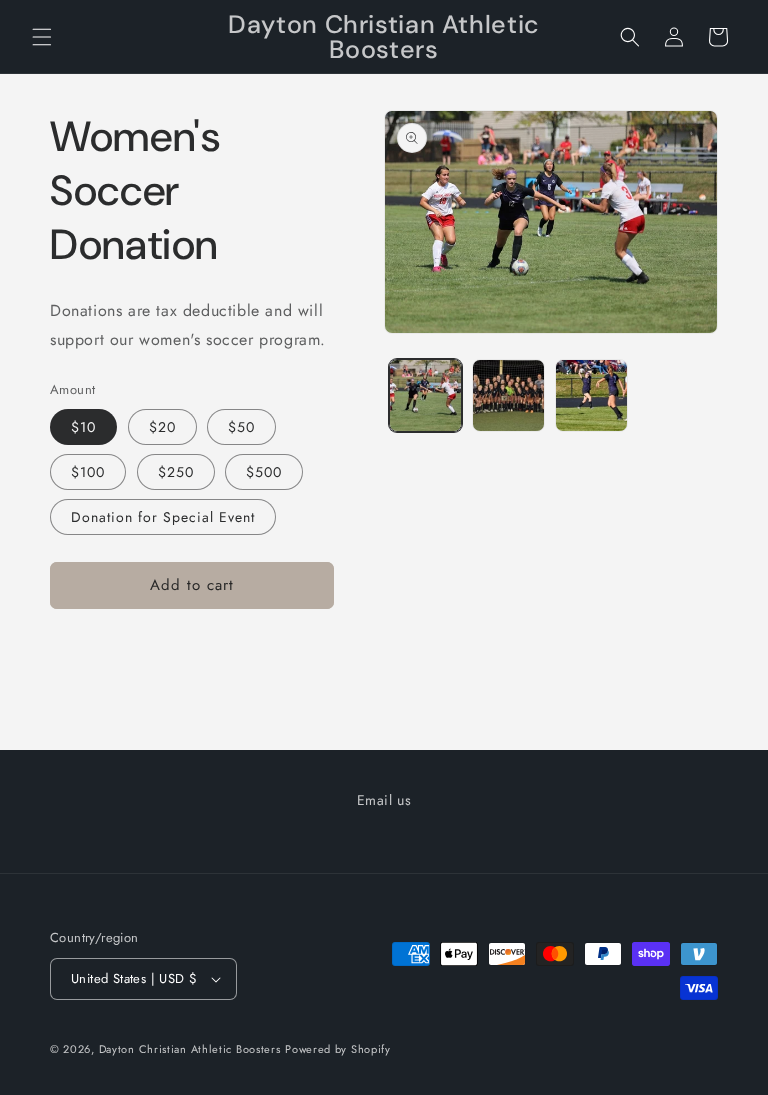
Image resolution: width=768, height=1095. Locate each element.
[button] (42, 37)
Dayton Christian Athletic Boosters (190, 1049)
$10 (83, 427)
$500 (264, 472)
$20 (162, 427)
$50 (241, 427)
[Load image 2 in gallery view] (508, 395)
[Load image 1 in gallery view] (425, 395)
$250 (176, 472)
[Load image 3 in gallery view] (591, 395)
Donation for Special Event (163, 517)
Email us (384, 800)
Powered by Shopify (338, 1049)
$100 (88, 472)
